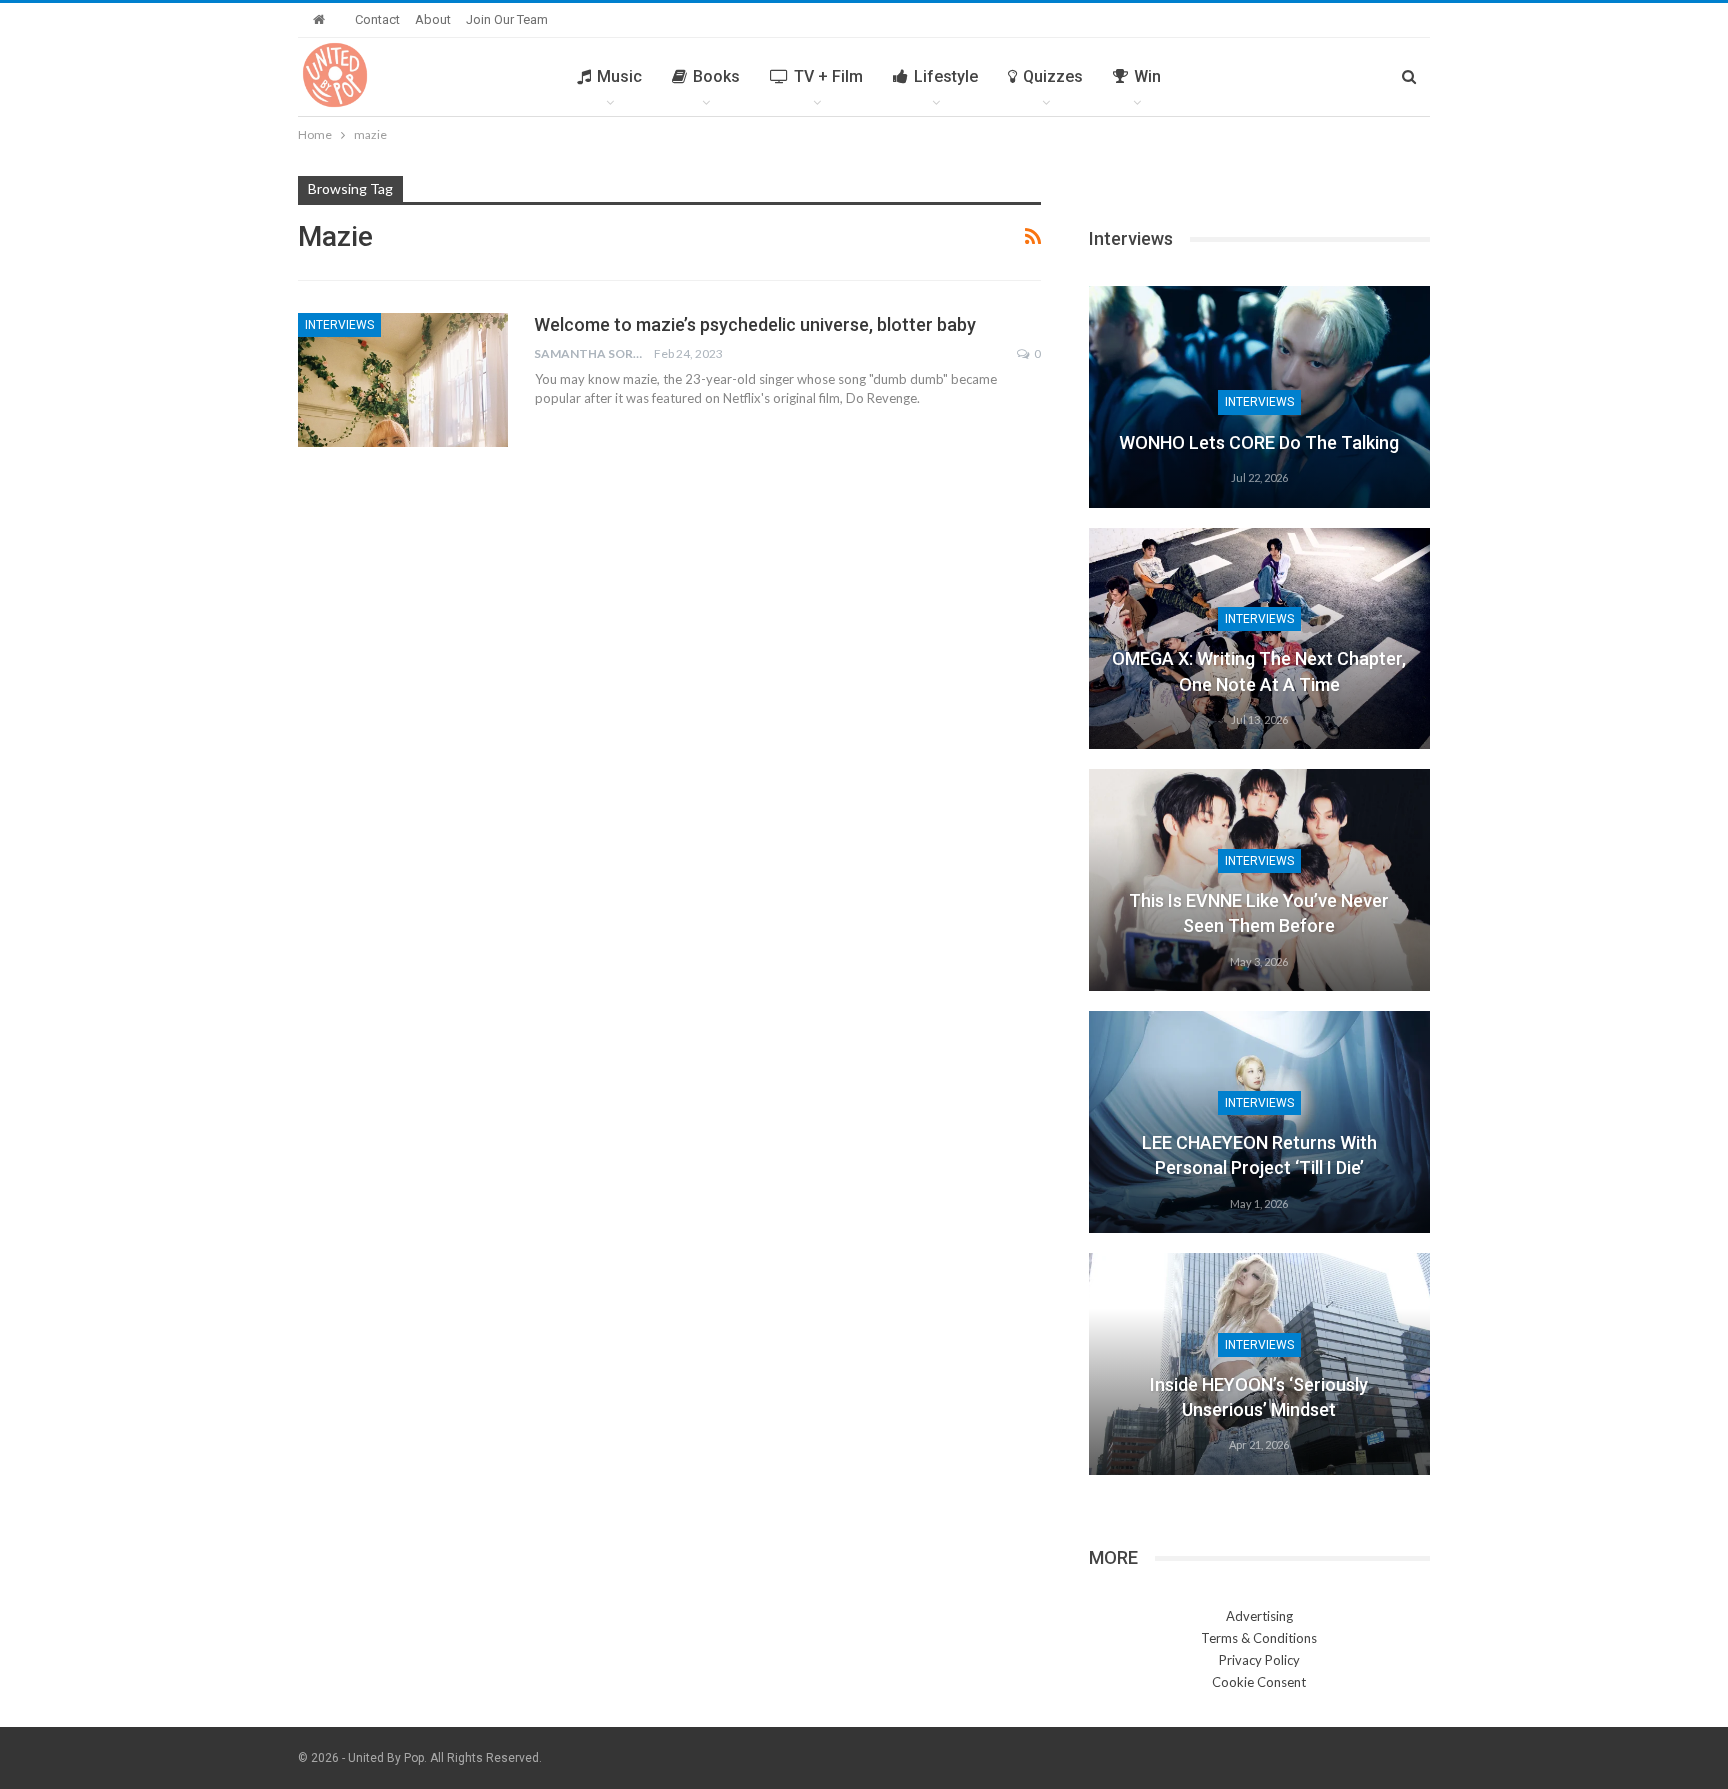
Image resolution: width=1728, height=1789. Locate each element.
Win (1147, 76)
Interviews (339, 325)
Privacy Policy (1259, 1660)
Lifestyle (946, 76)
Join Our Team (507, 19)
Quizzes (1053, 76)
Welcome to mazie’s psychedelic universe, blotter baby (755, 324)
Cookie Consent (1259, 1682)
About (433, 19)
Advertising (1259, 1616)
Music (619, 76)
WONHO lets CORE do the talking (1259, 442)
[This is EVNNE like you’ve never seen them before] (1259, 880)
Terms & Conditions (1259, 1638)
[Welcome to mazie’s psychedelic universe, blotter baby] (403, 380)
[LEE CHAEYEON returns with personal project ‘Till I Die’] (1259, 1122)
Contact (377, 19)
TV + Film (828, 76)
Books (716, 76)
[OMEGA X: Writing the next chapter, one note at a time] (1259, 639)
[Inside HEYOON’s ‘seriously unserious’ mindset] (1259, 1364)
